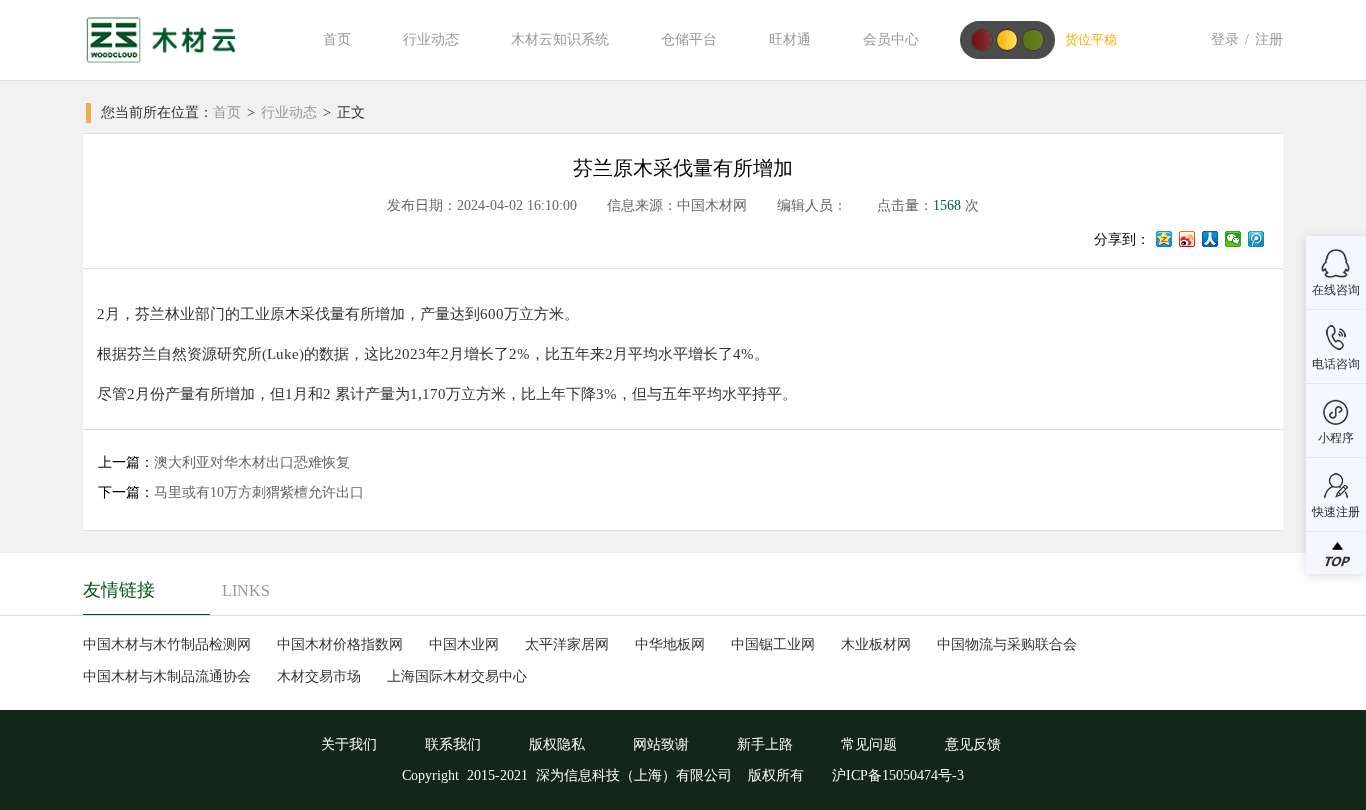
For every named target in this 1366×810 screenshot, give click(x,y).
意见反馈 (973, 744)
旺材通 (790, 39)
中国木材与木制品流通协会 (167, 676)
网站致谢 (661, 744)
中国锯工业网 (773, 644)
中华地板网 (670, 644)
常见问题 (869, 744)
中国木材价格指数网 (340, 644)
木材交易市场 (319, 676)
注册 (1269, 39)
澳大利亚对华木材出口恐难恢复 (252, 462)
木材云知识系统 (560, 39)
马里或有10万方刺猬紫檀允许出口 (259, 492)
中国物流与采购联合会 (1007, 644)
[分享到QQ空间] (1164, 239)
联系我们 (453, 744)
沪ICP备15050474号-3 (896, 775)
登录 (1225, 39)
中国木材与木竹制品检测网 (167, 644)
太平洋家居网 (567, 644)
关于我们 (349, 744)
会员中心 (891, 39)
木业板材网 (876, 644)
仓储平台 (689, 39)
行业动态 (431, 39)
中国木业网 (464, 644)
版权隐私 (557, 744)
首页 (337, 39)
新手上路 (765, 744)
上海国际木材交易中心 (457, 676)
